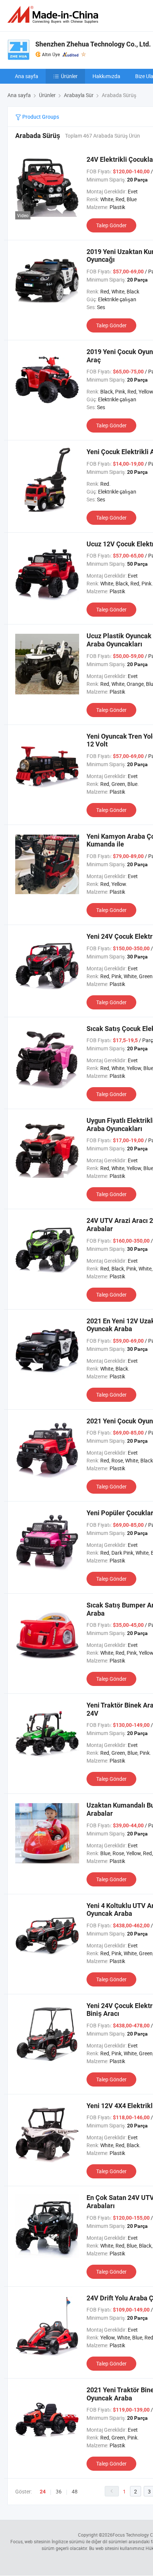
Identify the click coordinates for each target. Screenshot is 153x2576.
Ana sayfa (27, 76)
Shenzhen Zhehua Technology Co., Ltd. (93, 44)
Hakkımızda (106, 76)
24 (43, 2492)
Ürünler (69, 76)
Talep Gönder (111, 225)
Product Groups (40, 117)
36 (59, 2491)
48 (75, 2491)
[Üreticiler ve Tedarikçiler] (54, 15)
